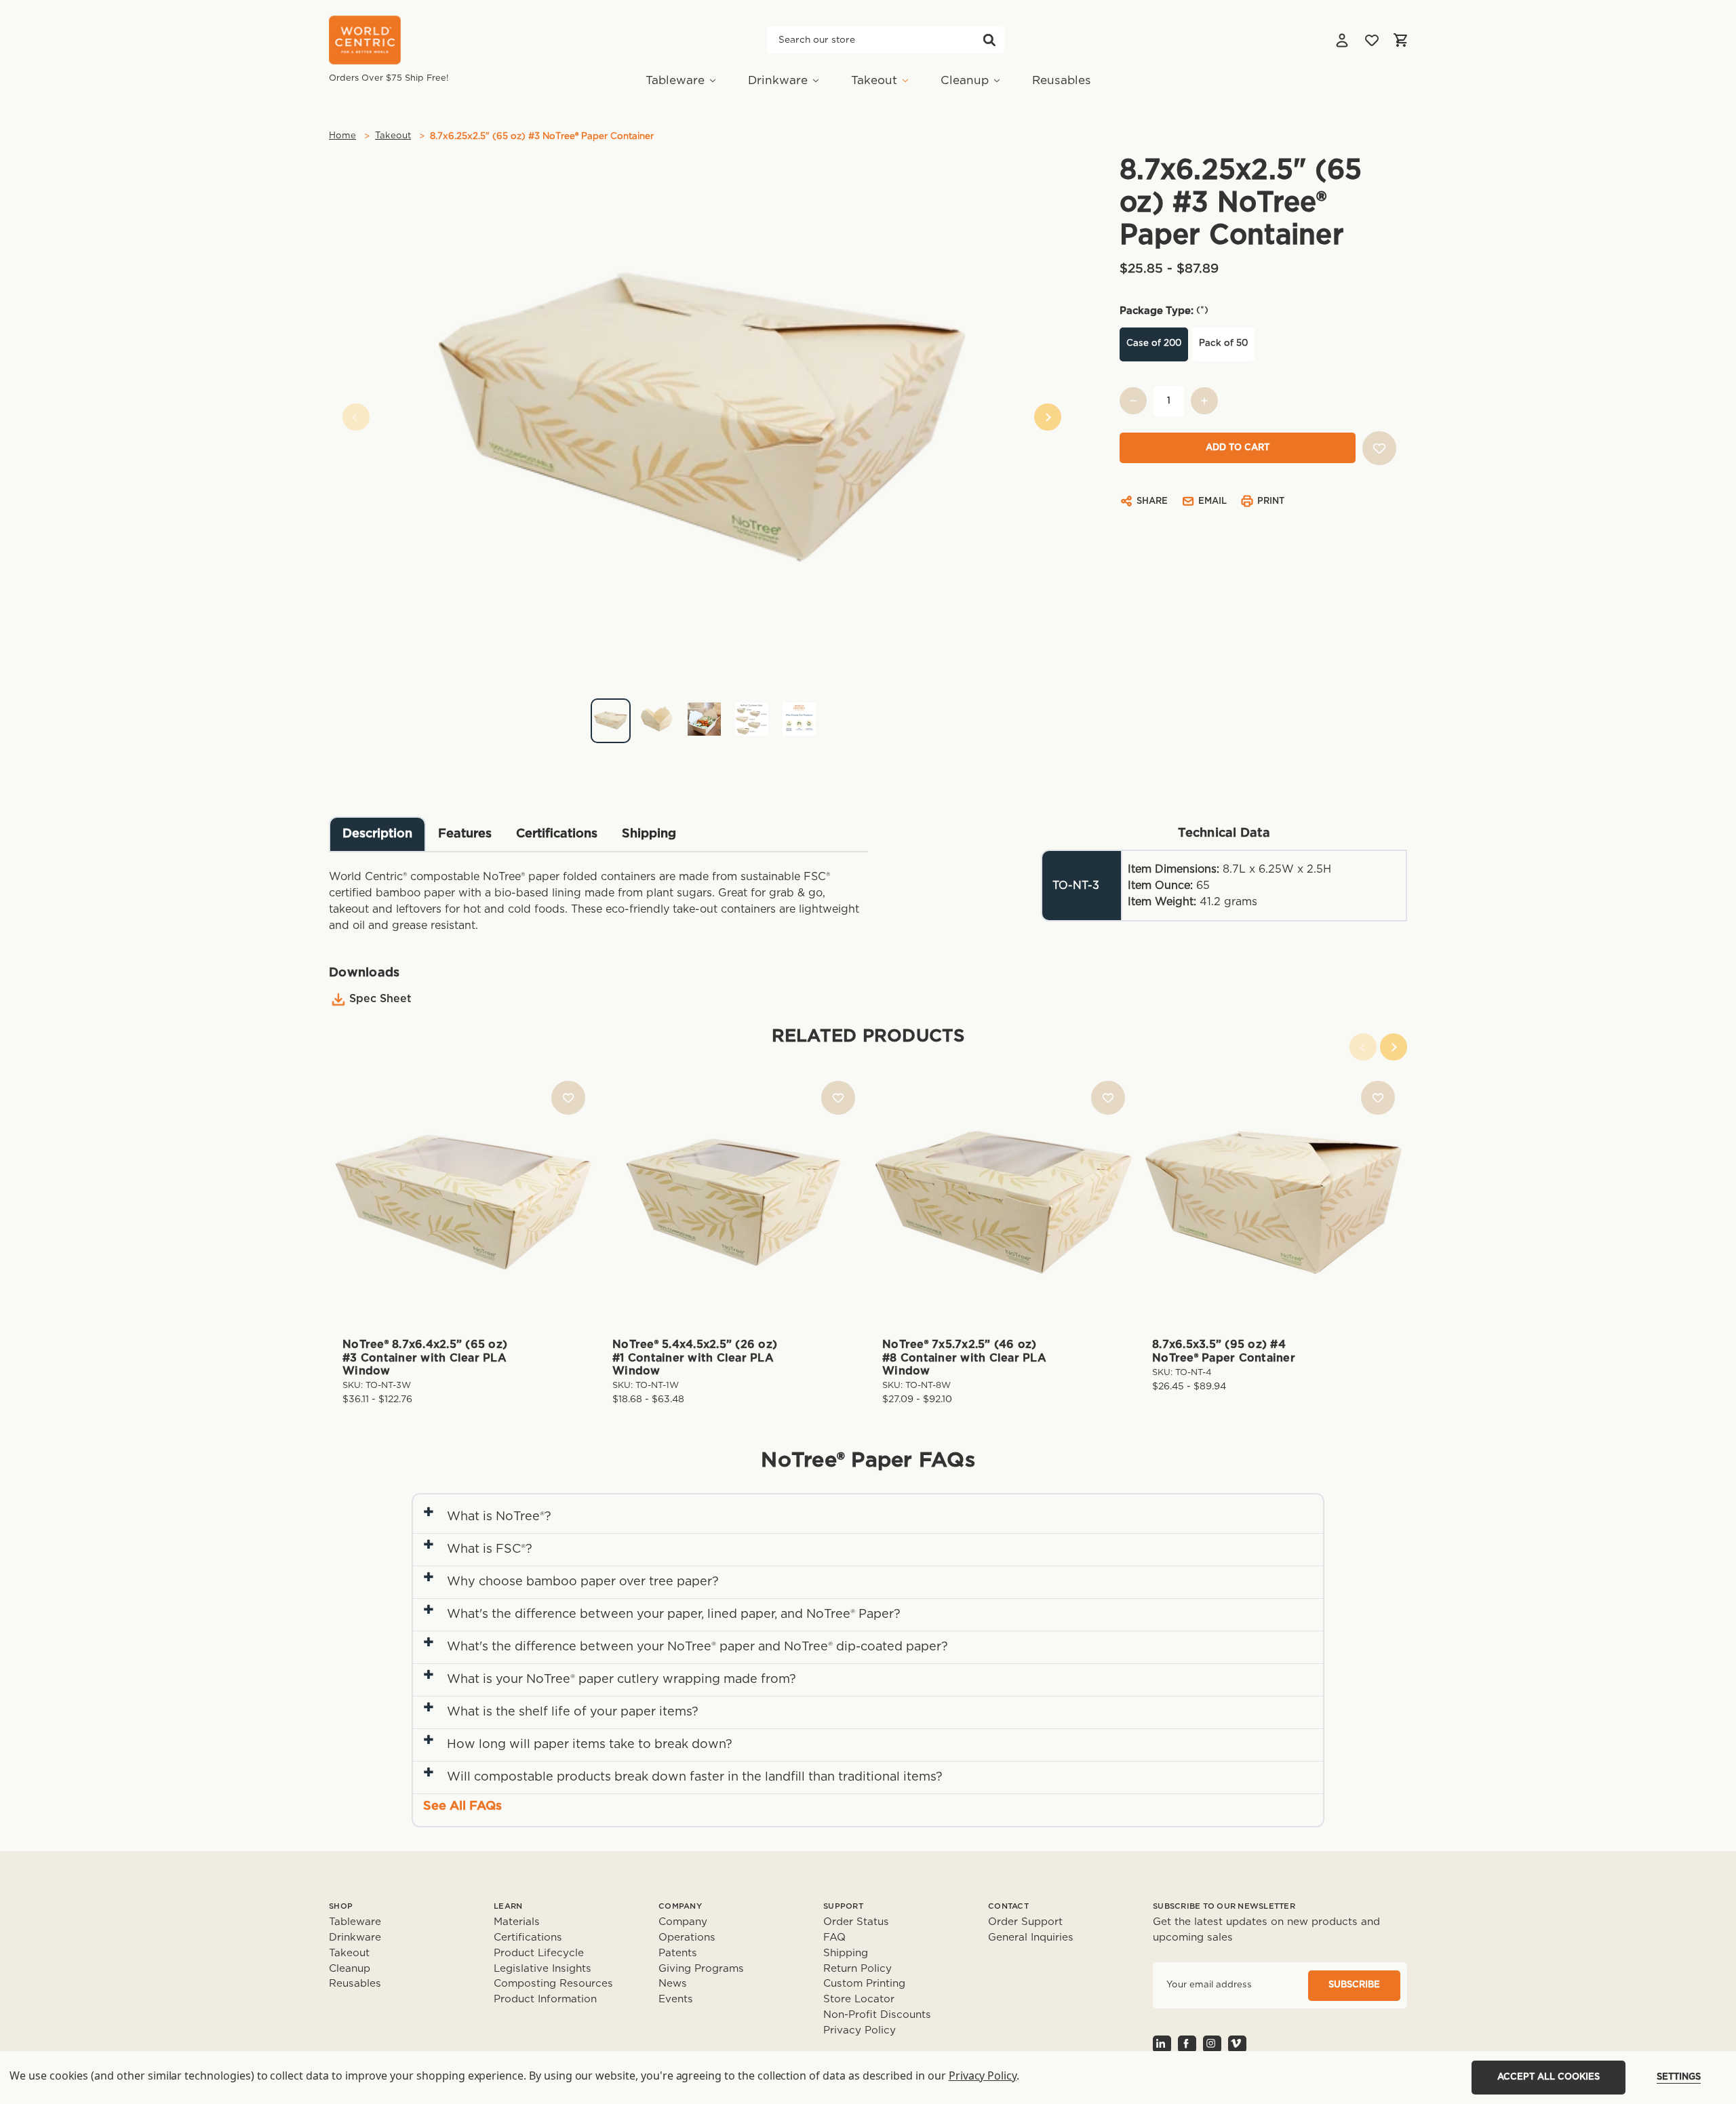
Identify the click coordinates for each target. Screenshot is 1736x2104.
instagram (1212, 2044)
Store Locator (859, 1999)
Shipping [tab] (649, 834)
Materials (517, 1922)
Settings (1679, 2077)
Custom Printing (864, 1984)
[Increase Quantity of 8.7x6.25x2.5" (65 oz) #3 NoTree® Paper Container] (1204, 401)
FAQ (834, 1938)
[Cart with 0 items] (1400, 40)
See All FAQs (462, 1806)
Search (989, 40)
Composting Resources (553, 1984)
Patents (678, 1953)
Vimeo (1237, 2044)
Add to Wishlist (568, 1098)
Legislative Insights (542, 1969)
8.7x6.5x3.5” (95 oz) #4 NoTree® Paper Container (1224, 1351)
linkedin (1162, 2044)
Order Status (856, 1922)
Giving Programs (701, 1969)
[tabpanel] (702, 715)
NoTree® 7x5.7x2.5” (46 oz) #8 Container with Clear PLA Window (964, 1357)
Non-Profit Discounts (877, 2015)
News (673, 1984)
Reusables (1062, 80)
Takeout (874, 80)
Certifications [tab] (557, 834)
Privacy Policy (860, 2030)
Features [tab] (465, 834)
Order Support (1025, 1922)
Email (1212, 501)
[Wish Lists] (1372, 40)
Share (1152, 501)
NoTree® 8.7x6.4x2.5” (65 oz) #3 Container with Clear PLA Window (425, 1357)
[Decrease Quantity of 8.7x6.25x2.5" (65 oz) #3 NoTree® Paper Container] (1133, 401)
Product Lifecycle (539, 1953)
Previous (356, 417)
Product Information (545, 1999)
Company (683, 1922)
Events (676, 1999)
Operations (687, 1938)
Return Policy (857, 1969)
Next (1048, 417)
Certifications (528, 1938)
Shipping (846, 1953)
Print (1271, 501)
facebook (1187, 2044)
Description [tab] (377, 834)
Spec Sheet (380, 999)
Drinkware (778, 80)
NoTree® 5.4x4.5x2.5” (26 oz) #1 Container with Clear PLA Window (695, 1357)
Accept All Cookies (1548, 2077)
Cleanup (965, 80)
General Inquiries (1031, 1938)
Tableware (675, 80)
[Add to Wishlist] (1379, 448)
